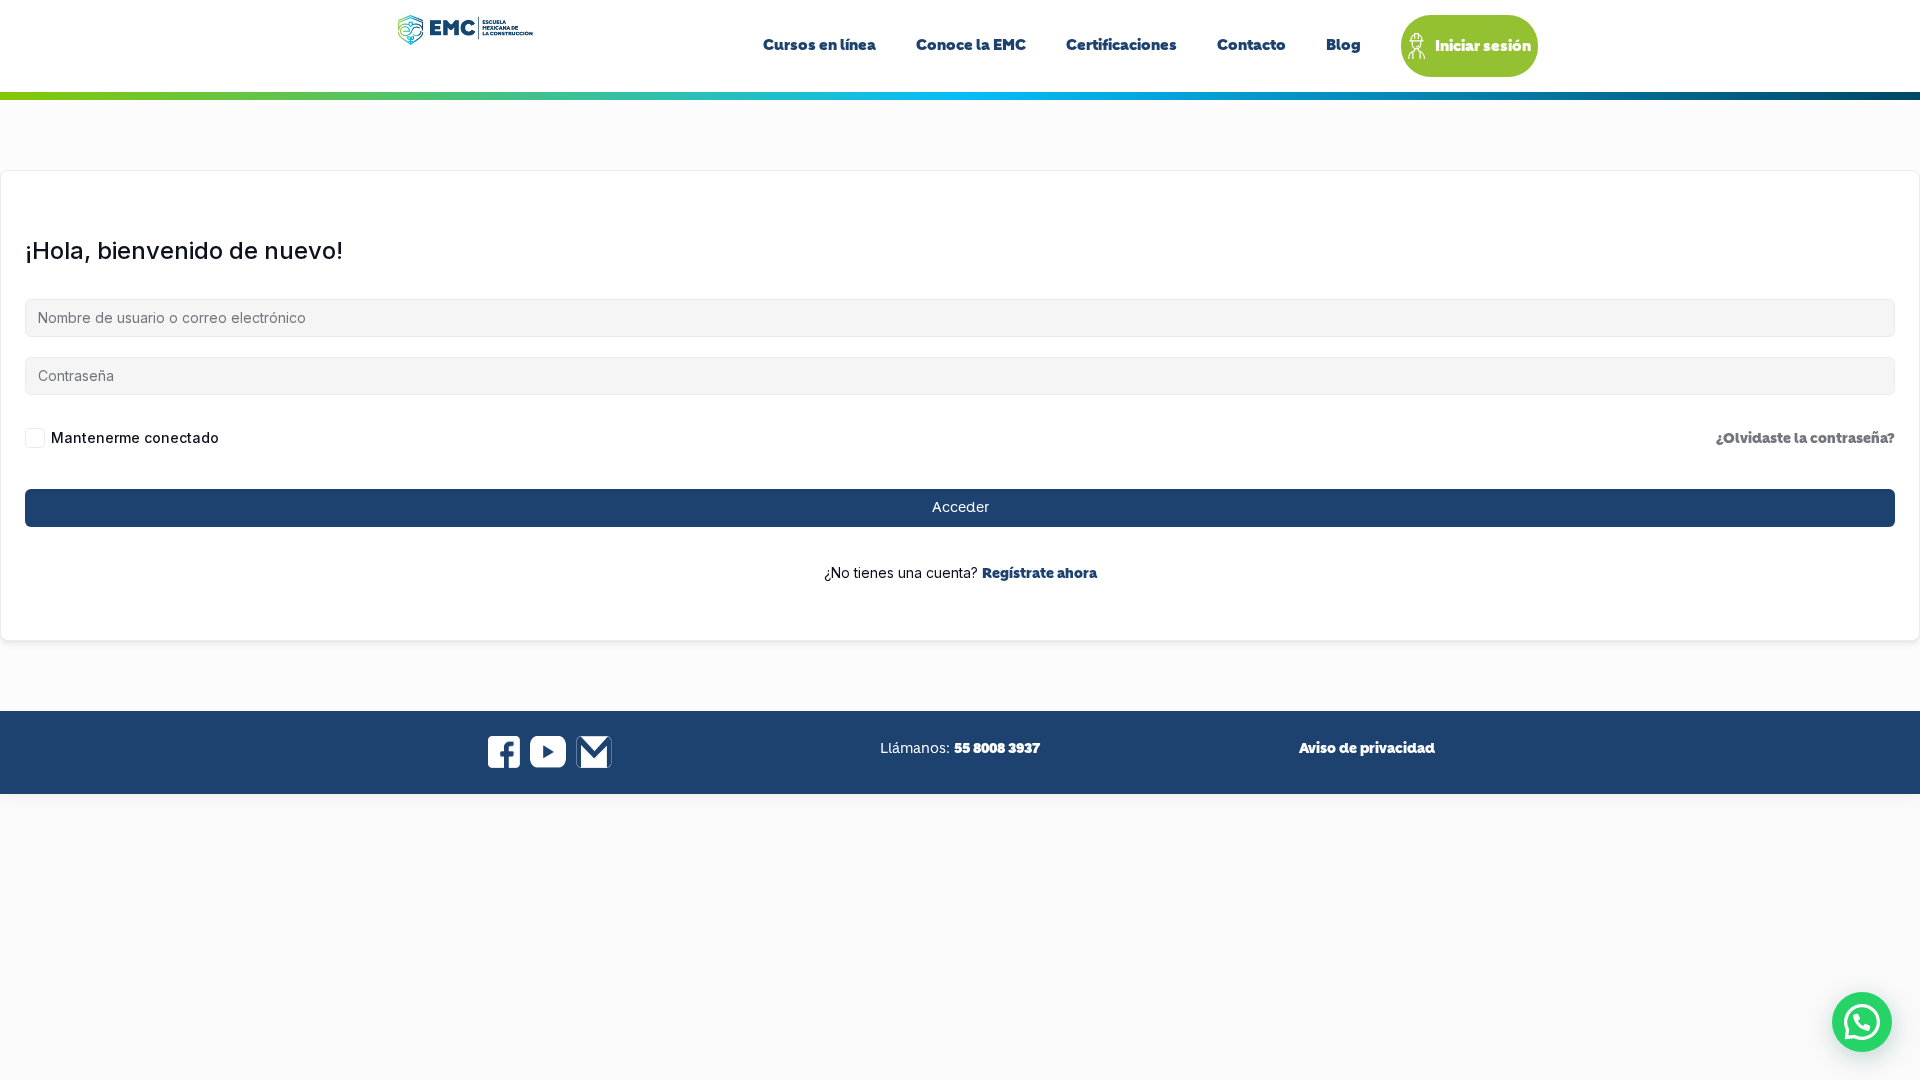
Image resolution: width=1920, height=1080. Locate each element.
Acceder (960, 508)
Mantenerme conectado (135, 437)
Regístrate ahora (1039, 573)
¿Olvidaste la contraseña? (1805, 438)
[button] (1862, 1022)
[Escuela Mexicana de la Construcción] (465, 30)
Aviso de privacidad (1367, 748)
